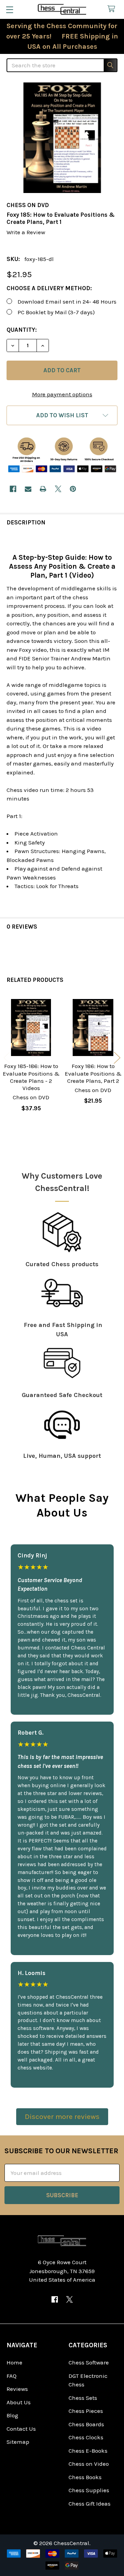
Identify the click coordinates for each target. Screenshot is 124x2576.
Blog (12, 2415)
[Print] (43, 489)
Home (14, 2362)
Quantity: (22, 330)
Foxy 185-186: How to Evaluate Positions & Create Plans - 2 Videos (31, 1077)
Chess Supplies (89, 2490)
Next (117, 1058)
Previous (7, 1058)
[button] (62, 415)
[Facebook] (13, 489)
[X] (58, 489)
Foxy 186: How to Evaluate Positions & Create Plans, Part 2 (93, 1073)
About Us (19, 2402)
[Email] (28, 489)
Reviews (17, 2389)
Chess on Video (89, 2464)
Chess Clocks (86, 2437)
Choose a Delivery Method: (49, 288)
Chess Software (89, 2362)
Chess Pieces (86, 2411)
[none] (62, 138)
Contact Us (21, 2429)
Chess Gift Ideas (90, 2504)
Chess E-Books (88, 2451)
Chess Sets (83, 2398)
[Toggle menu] (9, 9)
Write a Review (26, 232)
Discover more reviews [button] (62, 2117)
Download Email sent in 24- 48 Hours (67, 302)
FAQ (12, 2376)
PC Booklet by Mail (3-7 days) (56, 312)
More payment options (62, 394)
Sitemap (18, 2442)
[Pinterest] (73, 489)
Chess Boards (86, 2424)
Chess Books (85, 2477)
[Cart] (113, 9)
